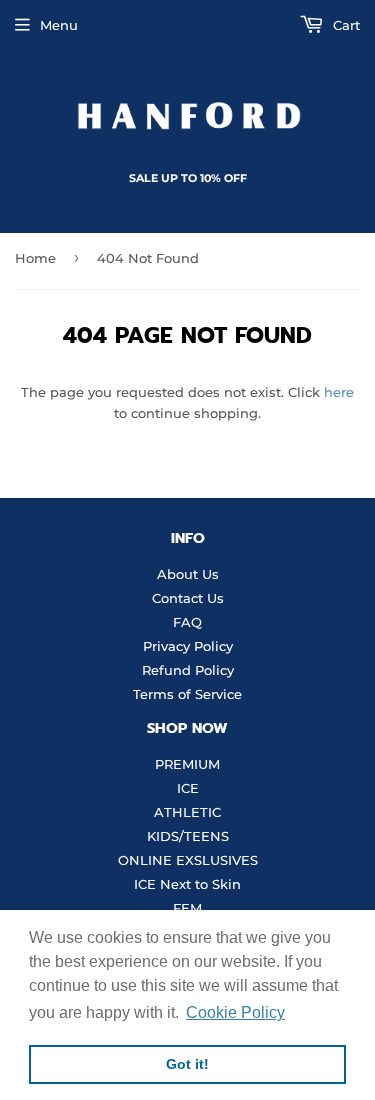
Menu (59, 25)
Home (35, 258)
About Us (188, 574)
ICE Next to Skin (187, 884)
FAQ (187, 622)
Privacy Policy (188, 646)
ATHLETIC (187, 812)
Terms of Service (187, 694)
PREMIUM (187, 764)
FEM (187, 908)
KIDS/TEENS (188, 836)
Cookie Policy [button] (235, 1012)
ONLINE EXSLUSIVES (188, 860)
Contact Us (188, 598)
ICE (188, 788)
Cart (344, 25)
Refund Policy (188, 670)
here (339, 392)
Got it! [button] (187, 1064)
